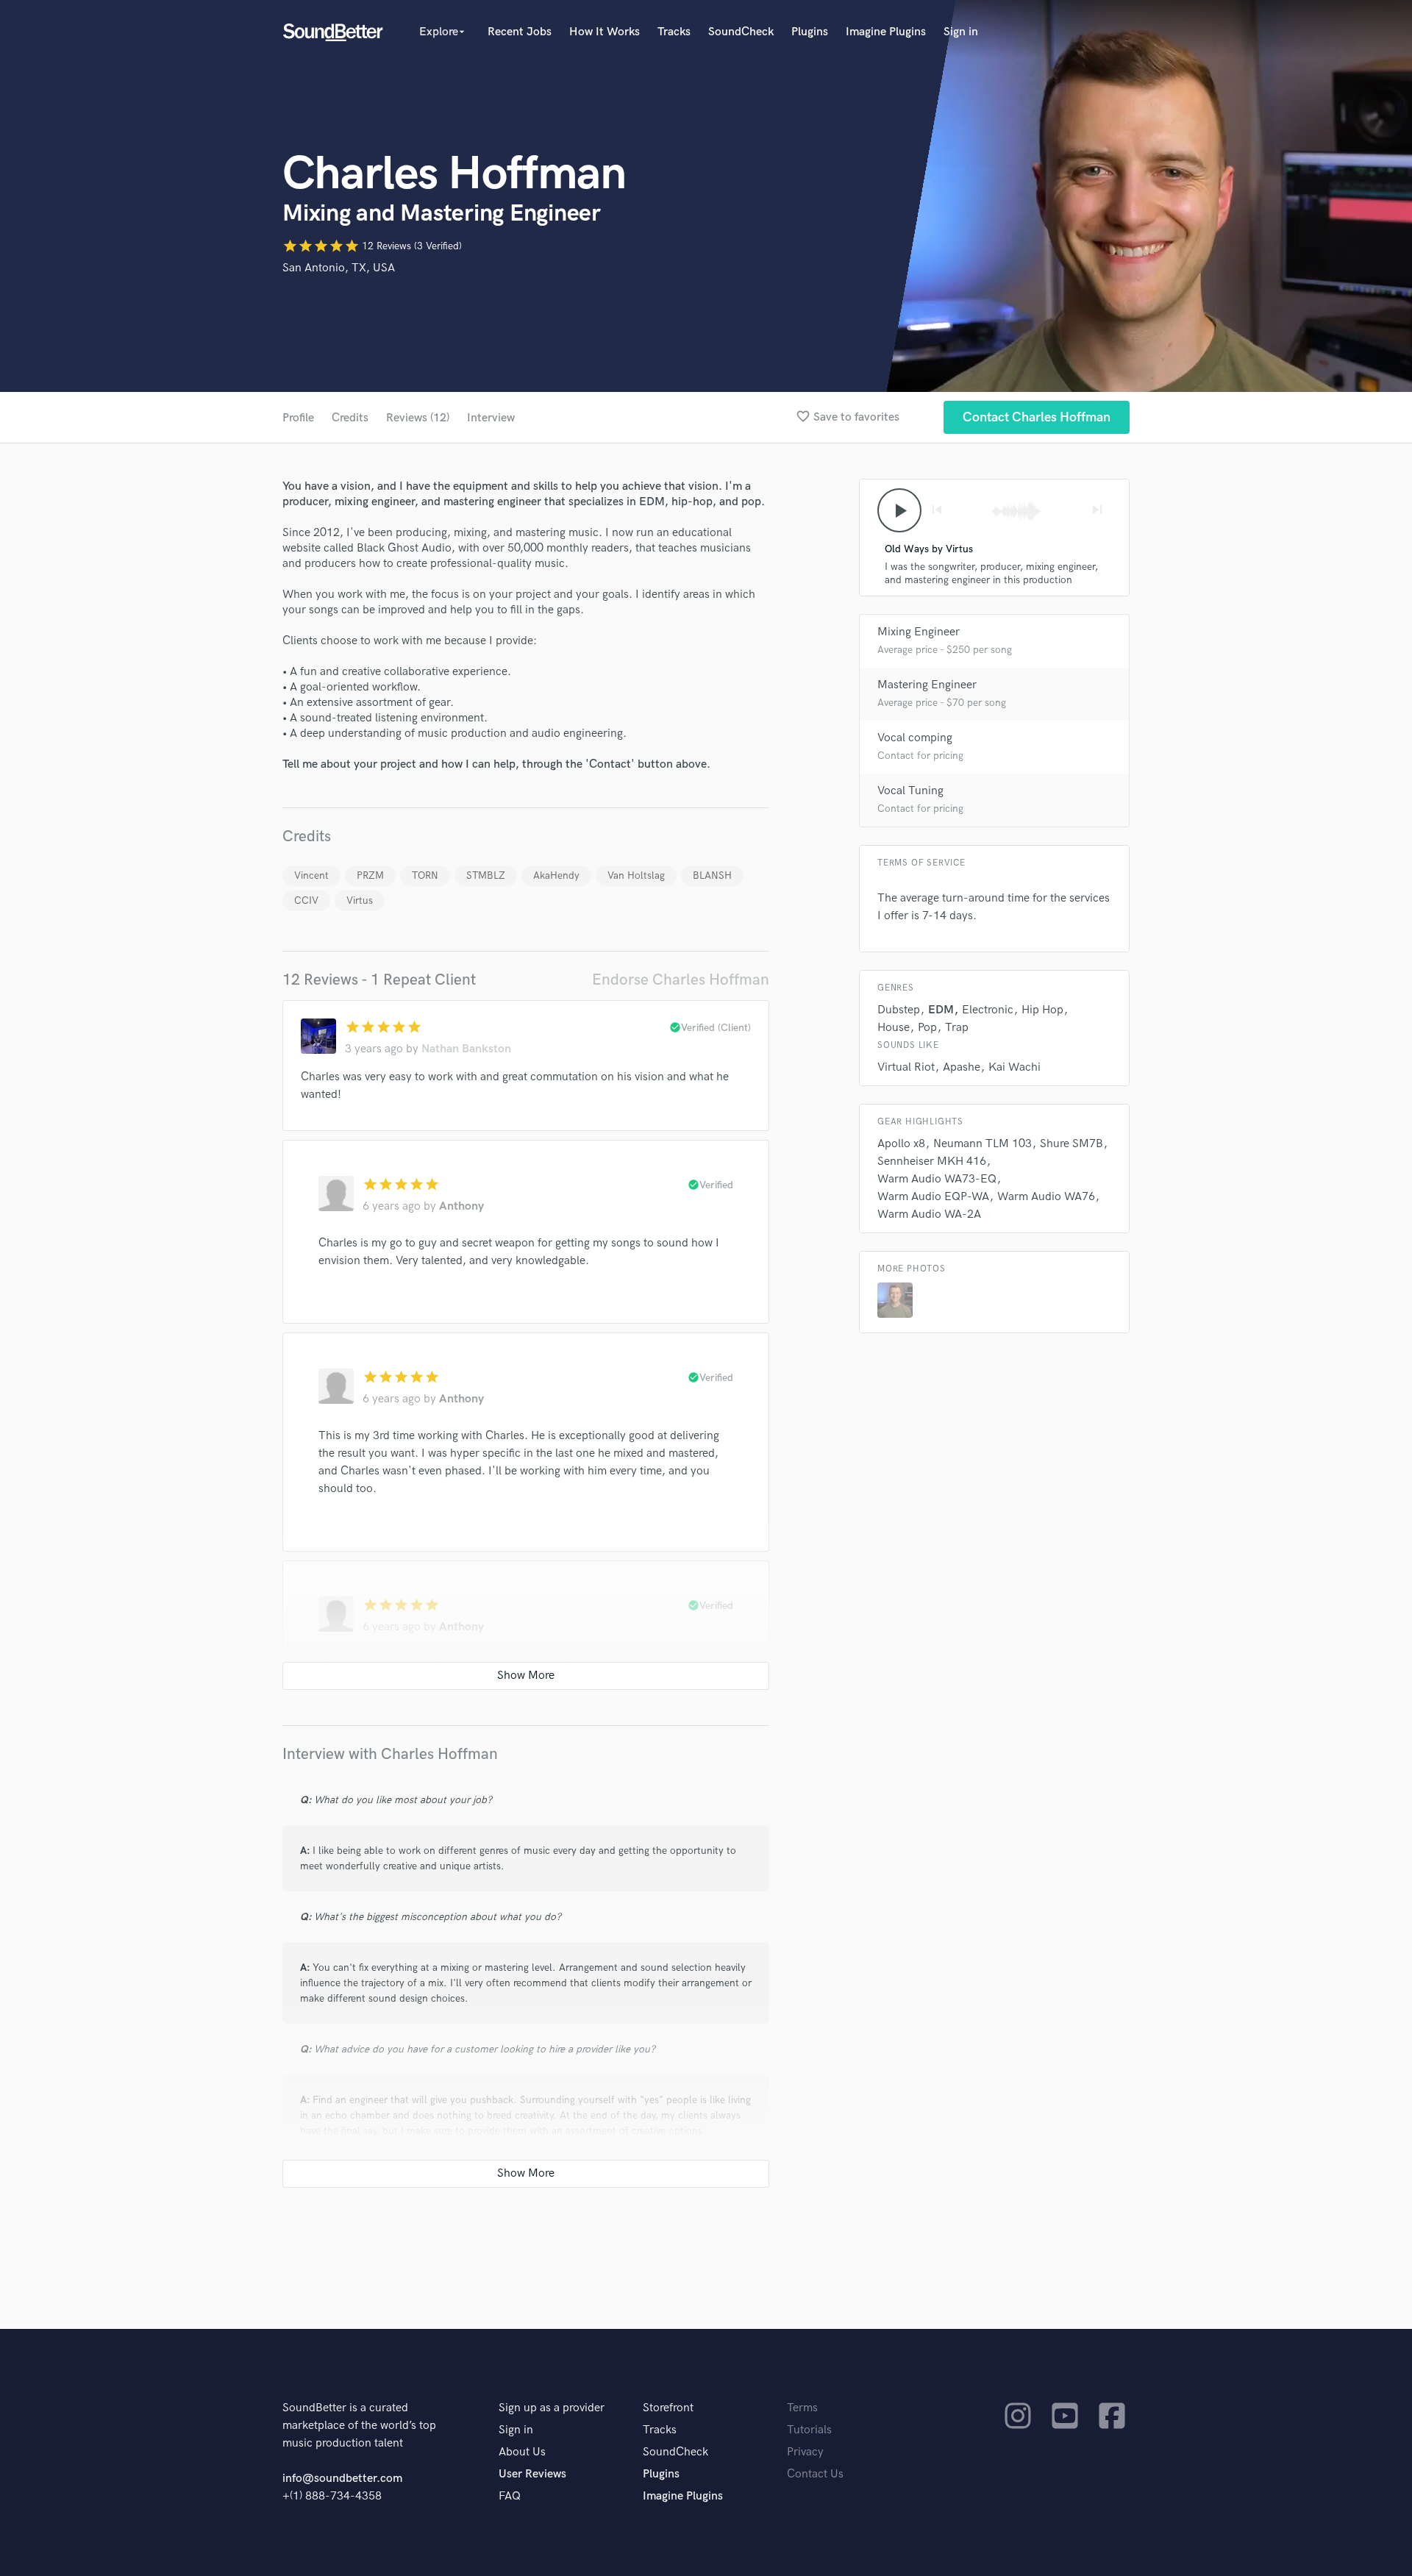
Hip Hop (1042, 1010)
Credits (350, 418)
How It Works (605, 32)
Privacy (805, 2452)
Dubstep (899, 1010)
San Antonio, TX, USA (339, 268)
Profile (298, 418)
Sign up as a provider (552, 2408)
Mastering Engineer (927, 685)
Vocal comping (915, 738)
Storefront (668, 2408)
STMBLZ (486, 875)
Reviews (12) (418, 418)
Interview (491, 418)
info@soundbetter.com (342, 2479)
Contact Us (815, 2474)
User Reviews (532, 2474)
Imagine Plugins (886, 32)
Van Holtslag (636, 875)
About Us (522, 2452)
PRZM (370, 875)
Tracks (674, 32)
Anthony (461, 1206)
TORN (425, 875)
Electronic (988, 1010)
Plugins (810, 32)
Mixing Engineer (919, 632)
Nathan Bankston (466, 1049)
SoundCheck (741, 32)
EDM (941, 1010)
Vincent (311, 875)
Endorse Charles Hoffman (681, 980)
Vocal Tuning (910, 791)
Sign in (961, 32)
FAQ (510, 2496)
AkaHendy (556, 875)
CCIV (306, 900)
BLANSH (712, 875)
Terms (802, 2408)
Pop (927, 1028)
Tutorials (809, 2430)
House (894, 1028)
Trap (957, 1028)
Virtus (360, 900)
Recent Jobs (520, 32)
